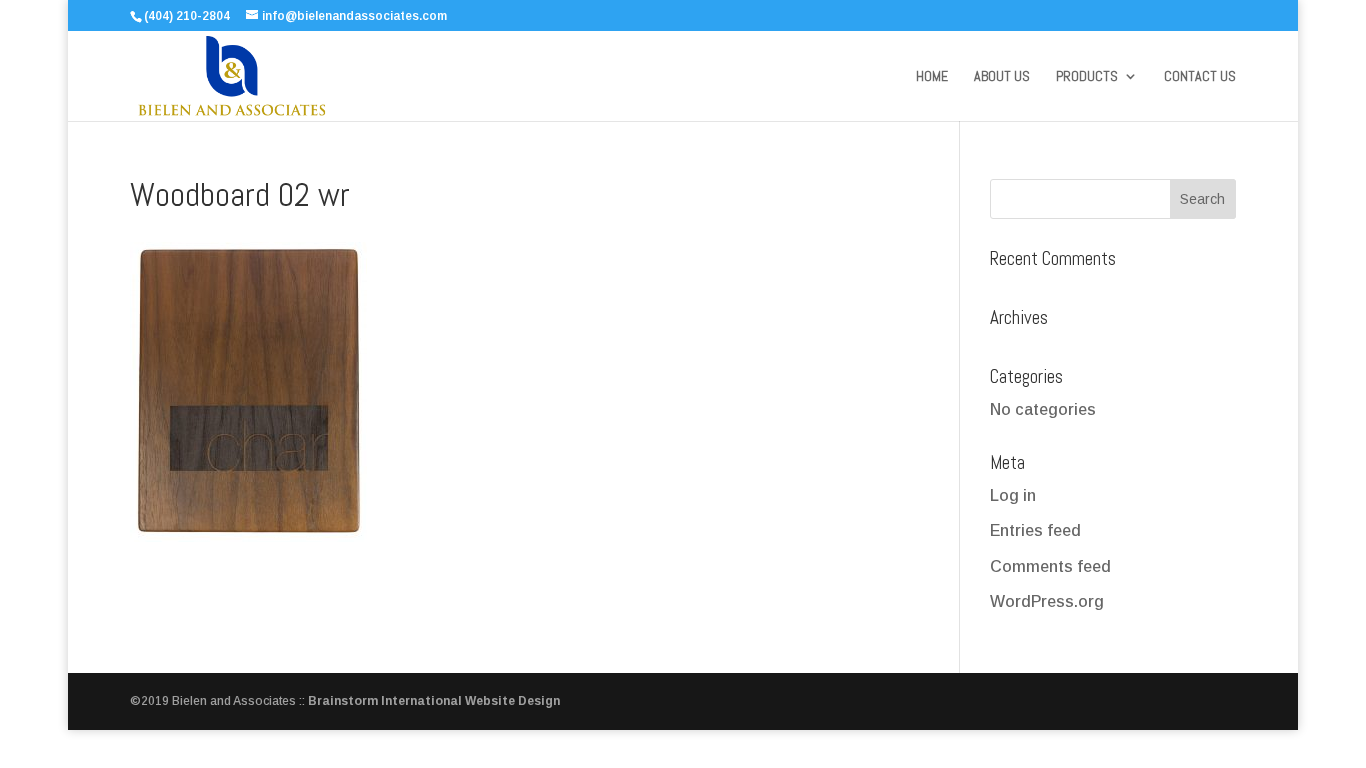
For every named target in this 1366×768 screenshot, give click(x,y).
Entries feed (1035, 530)
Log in (1013, 495)
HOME (932, 77)
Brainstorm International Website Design (434, 701)
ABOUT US (1002, 77)
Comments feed (1050, 566)
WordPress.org (1047, 601)
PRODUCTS (1087, 77)
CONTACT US (1200, 77)
